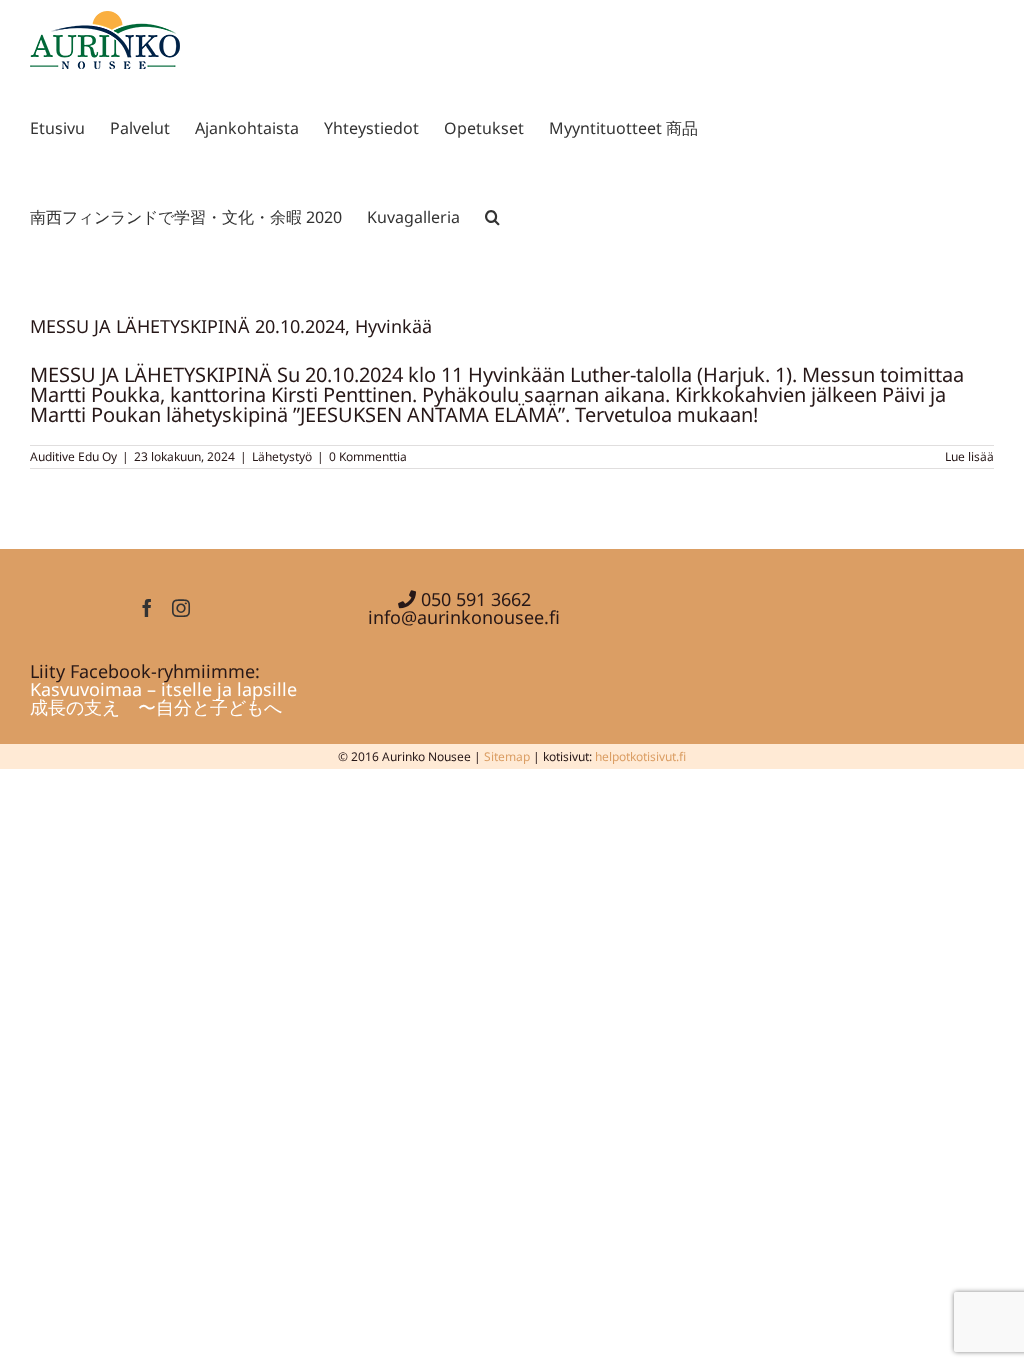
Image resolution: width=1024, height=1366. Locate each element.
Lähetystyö (282, 456)
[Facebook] (147, 608)
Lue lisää (969, 456)
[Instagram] (181, 608)
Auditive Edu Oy (73, 456)
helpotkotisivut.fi (640, 756)
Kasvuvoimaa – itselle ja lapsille (163, 689)
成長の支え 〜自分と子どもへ (156, 707)
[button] (492, 213)
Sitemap (507, 756)
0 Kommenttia (368, 456)
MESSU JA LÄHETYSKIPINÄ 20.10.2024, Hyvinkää (231, 326)
